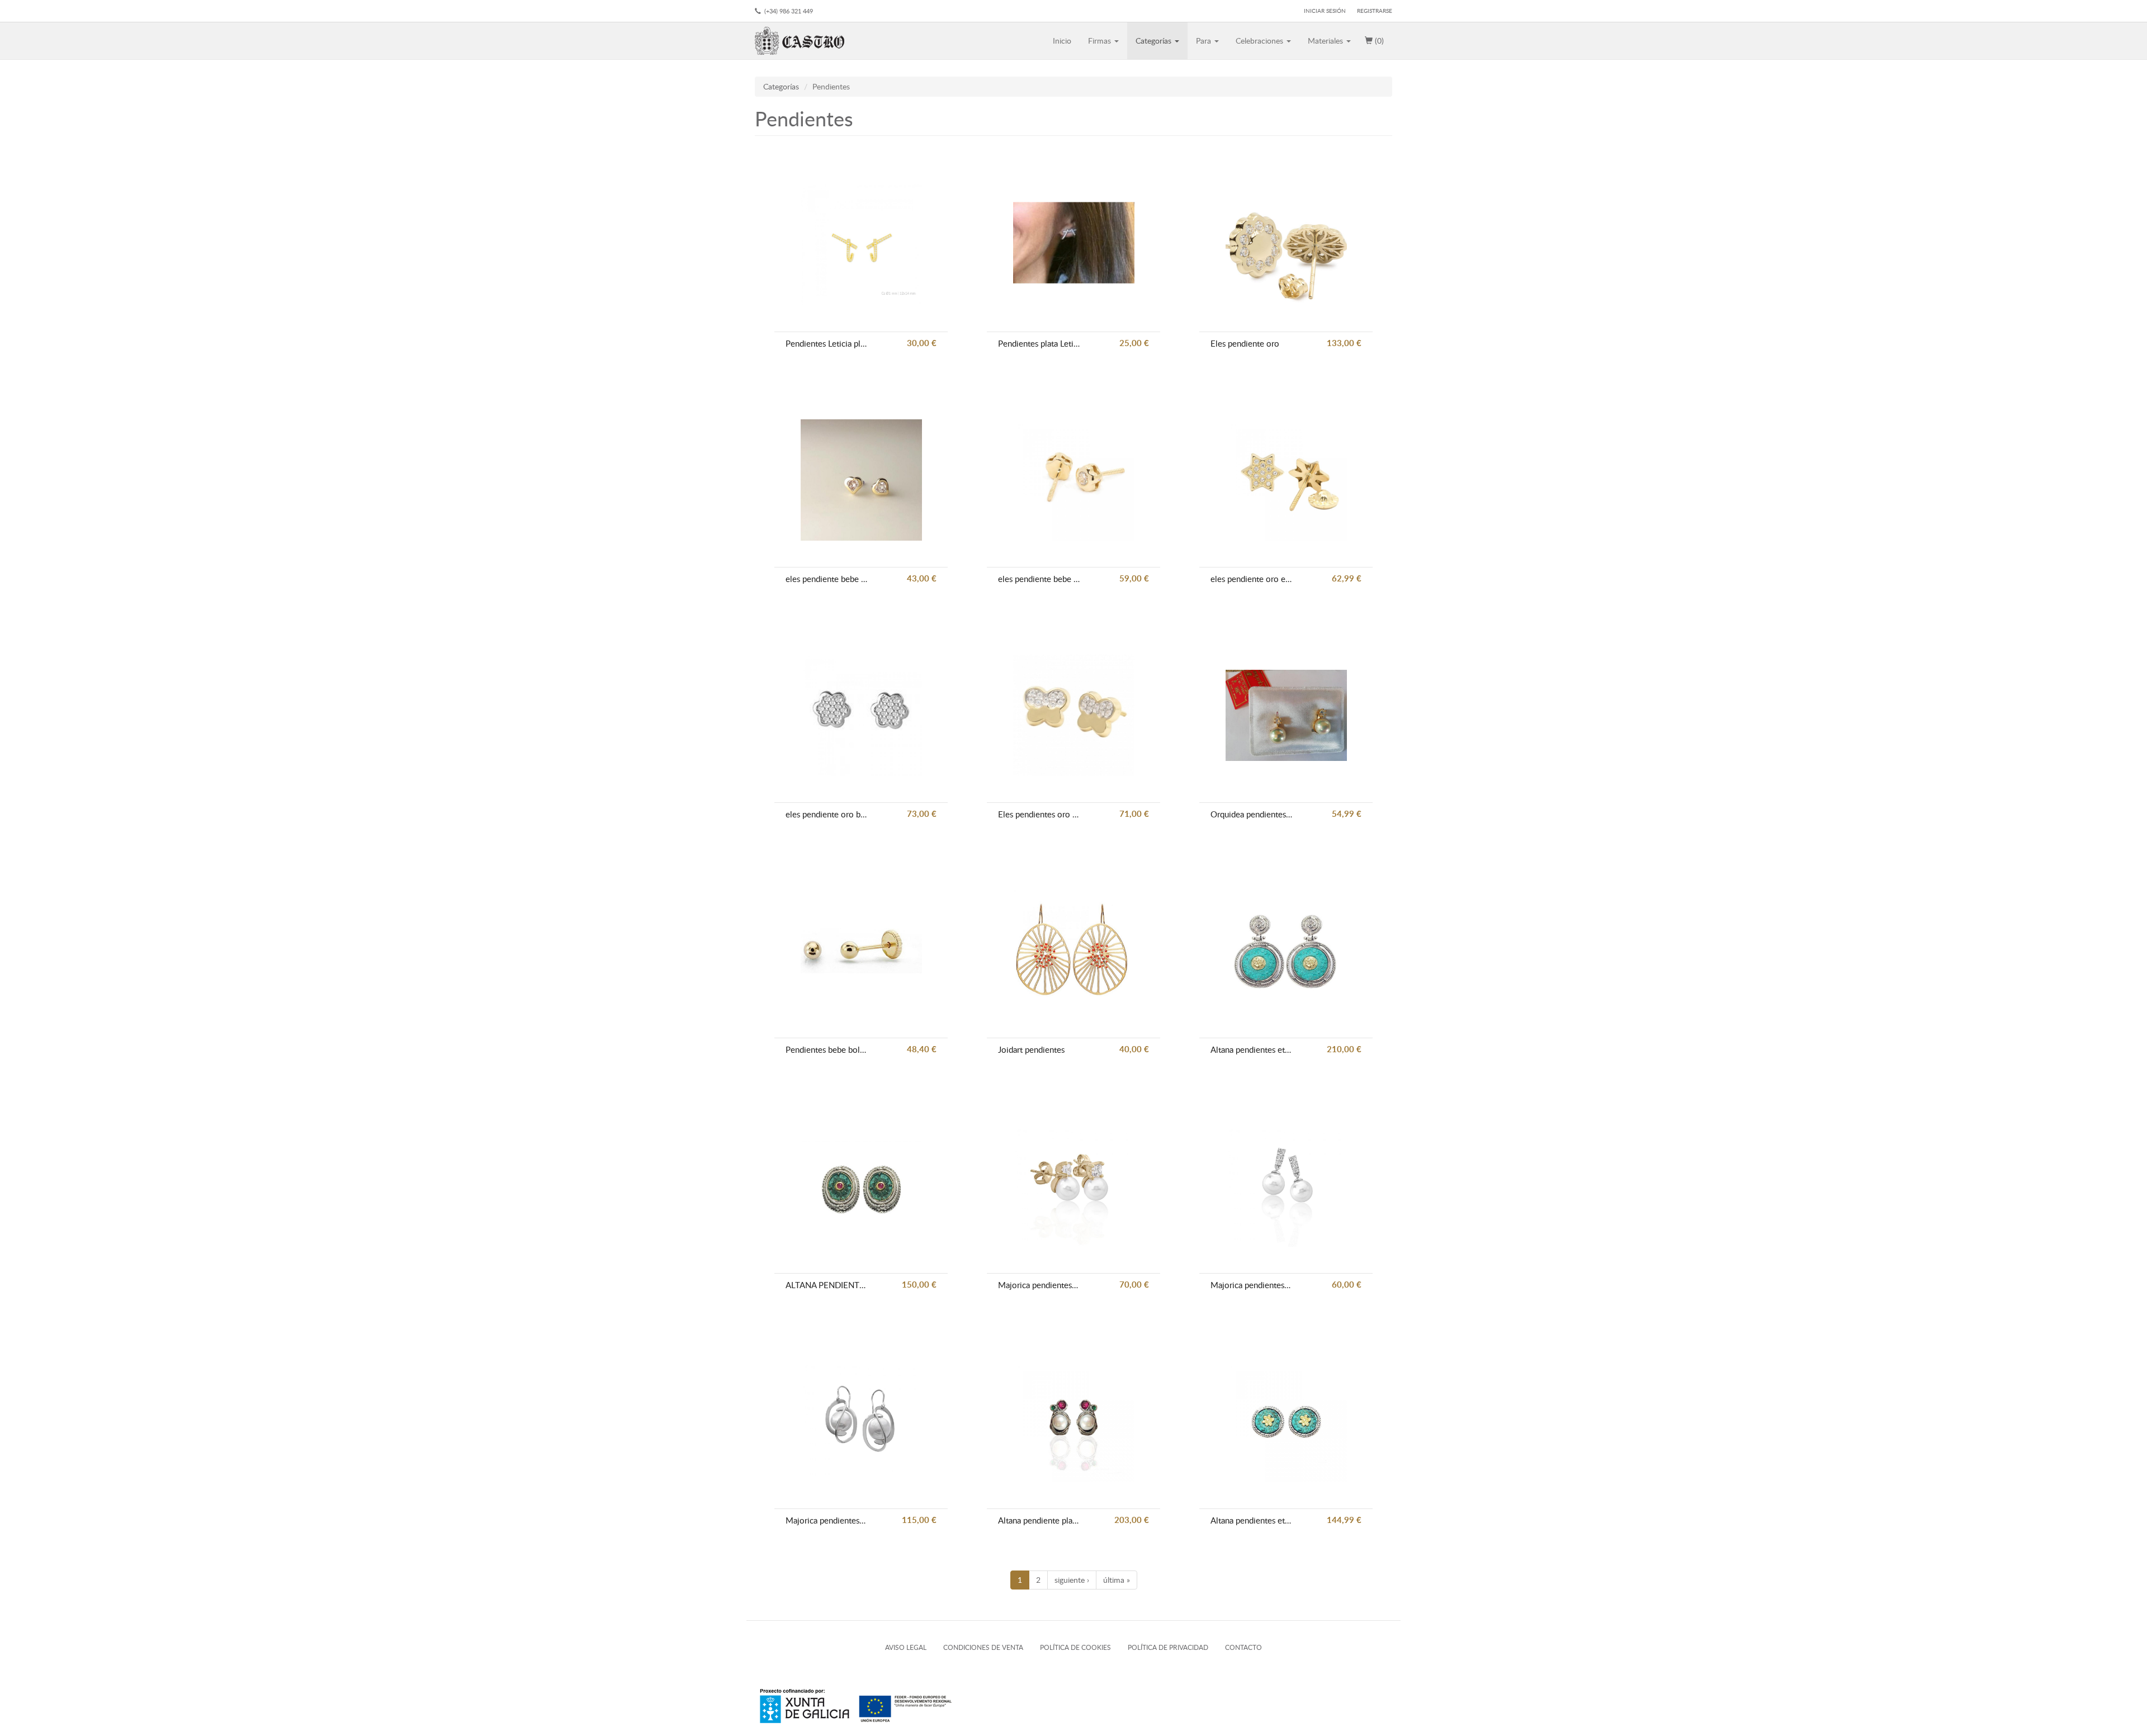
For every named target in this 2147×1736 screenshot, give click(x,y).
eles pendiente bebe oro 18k (826, 579)
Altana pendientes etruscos (1251, 1520)
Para (1205, 41)
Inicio (1062, 41)
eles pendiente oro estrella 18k (1251, 579)
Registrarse (1375, 11)
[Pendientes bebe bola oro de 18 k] (861, 951)
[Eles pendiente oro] (1286, 245)
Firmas (1101, 41)
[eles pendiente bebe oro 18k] (861, 480)
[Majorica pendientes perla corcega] (861, 1422)
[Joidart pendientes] (1074, 951)
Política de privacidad (1168, 1647)
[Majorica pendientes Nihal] (1286, 1186)
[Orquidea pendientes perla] (1286, 715)
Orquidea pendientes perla (1251, 814)
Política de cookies (1075, 1647)
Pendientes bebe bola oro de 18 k (826, 1049)
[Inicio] (804, 41)
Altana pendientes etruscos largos (1251, 1049)
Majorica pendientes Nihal (1251, 1285)
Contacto (1243, 1647)
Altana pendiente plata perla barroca (1039, 1520)
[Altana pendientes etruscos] (1286, 1422)
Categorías (1155, 41)
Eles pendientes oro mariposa (1039, 814)
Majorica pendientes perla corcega (826, 1520)
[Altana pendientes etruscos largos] (1286, 951)
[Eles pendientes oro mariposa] (1074, 715)
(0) (1378, 41)
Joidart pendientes (1031, 1049)
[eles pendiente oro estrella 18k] (1286, 480)
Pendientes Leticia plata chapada (826, 343)
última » (1117, 1580)
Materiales (1326, 41)
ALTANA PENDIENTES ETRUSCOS (826, 1285)
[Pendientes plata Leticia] (1074, 245)
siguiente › (1072, 1580)
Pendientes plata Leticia (1039, 343)
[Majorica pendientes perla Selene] (1074, 1186)
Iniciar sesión (1325, 11)
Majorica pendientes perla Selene (1039, 1285)
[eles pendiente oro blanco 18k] (861, 715)
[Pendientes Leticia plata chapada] (861, 245)
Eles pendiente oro (1245, 343)
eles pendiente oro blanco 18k (826, 814)
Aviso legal (906, 1647)
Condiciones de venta (983, 1647)
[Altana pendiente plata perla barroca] (1074, 1422)
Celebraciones (1261, 41)
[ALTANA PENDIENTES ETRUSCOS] (861, 1186)
